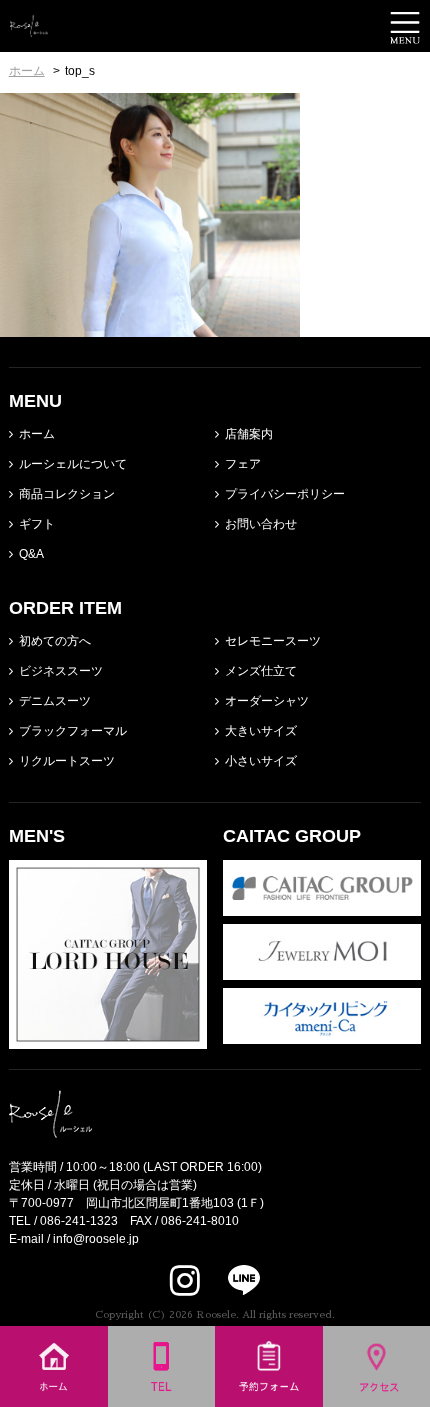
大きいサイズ (261, 731)
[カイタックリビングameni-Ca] (322, 1035)
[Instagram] (185, 1280)
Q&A (31, 554)
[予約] (269, 1398)
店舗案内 (249, 434)
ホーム (37, 434)
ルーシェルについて (73, 464)
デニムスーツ (55, 701)
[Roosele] (29, 28)
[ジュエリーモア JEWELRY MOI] (322, 971)
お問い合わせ (261, 524)
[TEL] (162, 1398)
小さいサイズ (261, 761)
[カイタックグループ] (322, 907)
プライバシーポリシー (285, 494)
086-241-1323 (79, 1221)
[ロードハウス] (108, 1040)
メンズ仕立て (261, 671)
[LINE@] (231, 1280)
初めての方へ (55, 641)
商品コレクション (67, 494)
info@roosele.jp (96, 1239)
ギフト (37, 524)
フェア (243, 464)
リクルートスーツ (67, 761)
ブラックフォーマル (73, 731)
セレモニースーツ (273, 641)
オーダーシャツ (267, 701)
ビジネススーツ (61, 671)
